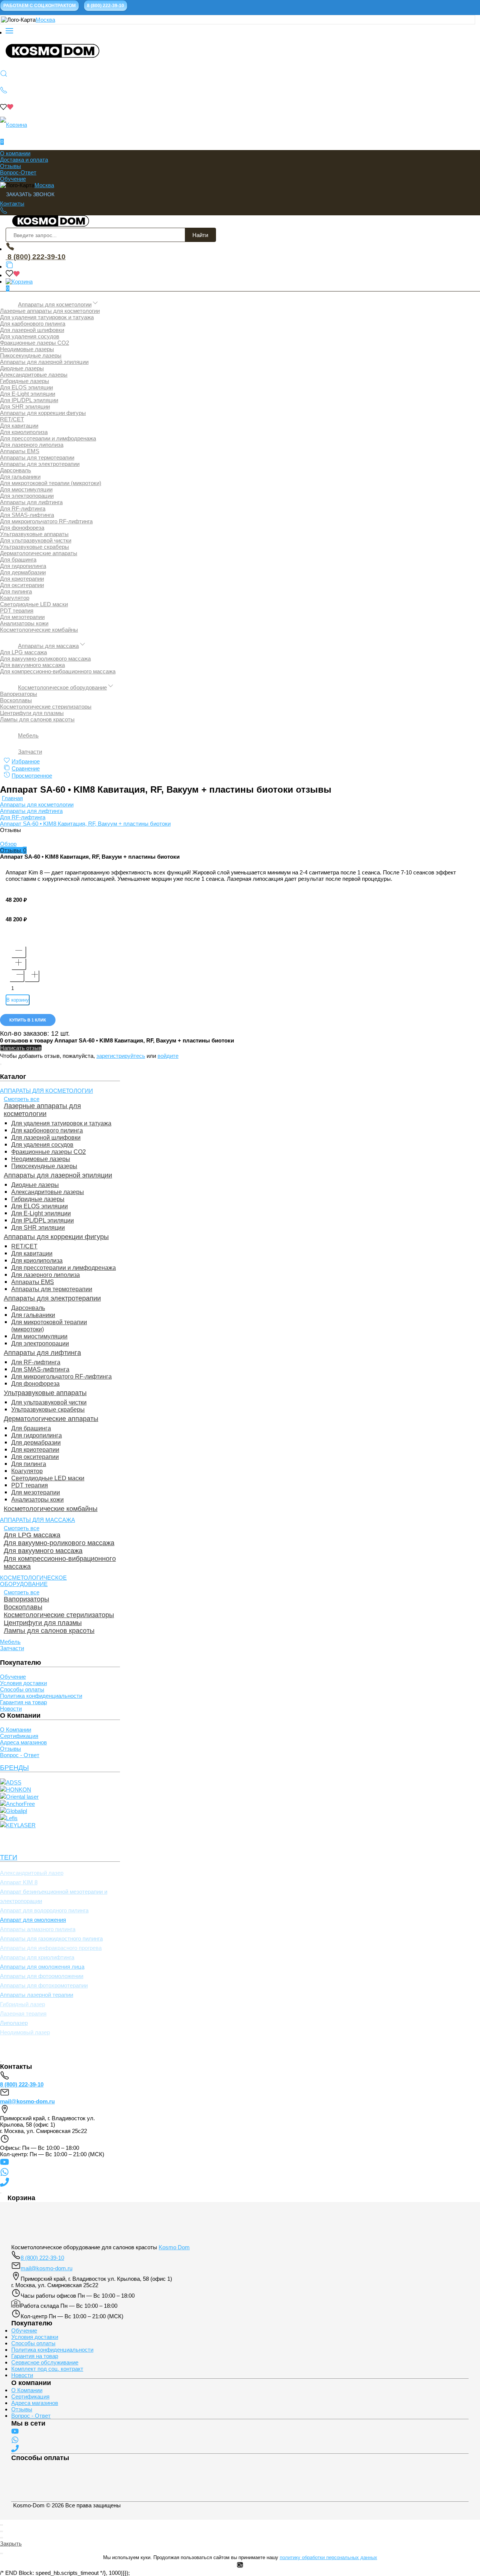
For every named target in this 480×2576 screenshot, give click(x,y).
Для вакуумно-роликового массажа (45, 659)
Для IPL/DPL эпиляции (29, 400)
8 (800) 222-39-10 (36, 257)
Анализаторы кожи (24, 623)
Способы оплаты (22, 1689)
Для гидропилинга (23, 566)
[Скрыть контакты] (1, 2062)
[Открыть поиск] (4, 75)
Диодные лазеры (22, 368)
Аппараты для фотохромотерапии (44, 1985)
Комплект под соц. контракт (47, 2369)
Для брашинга (18, 560)
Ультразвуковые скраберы (34, 547)
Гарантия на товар (23, 1702)
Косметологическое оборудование (62, 687)
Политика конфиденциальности (41, 1696)
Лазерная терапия (23, 2013)
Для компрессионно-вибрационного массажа (58, 671)
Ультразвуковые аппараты (34, 534)
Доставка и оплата (24, 160)
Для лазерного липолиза (32, 445)
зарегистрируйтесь (121, 1056)
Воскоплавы (16, 700)
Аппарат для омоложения (33, 1920)
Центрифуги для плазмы (32, 713)
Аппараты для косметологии (55, 304)
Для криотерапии (22, 579)
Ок (240, 2565)
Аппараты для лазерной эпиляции (44, 362)
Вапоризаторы (19, 694)
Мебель (28, 735)
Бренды (14, 1768)
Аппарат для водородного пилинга (44, 1910)
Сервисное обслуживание (45, 2362)
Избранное (26, 761)
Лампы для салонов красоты (37, 719)
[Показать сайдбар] (9, 32)
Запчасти (30, 752)
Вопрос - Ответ (20, 1755)
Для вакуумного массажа (32, 665)
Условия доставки (23, 1683)
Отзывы (10, 166)
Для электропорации (27, 496)
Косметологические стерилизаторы (46, 707)
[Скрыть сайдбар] (1, 1064)
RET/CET (12, 419)
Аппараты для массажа (48, 646)
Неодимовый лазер (25, 2032)
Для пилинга (16, 591)
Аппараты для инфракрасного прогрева (51, 1948)
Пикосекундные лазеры (31, 355)
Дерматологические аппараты (39, 553)
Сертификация (19, 1736)
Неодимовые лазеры (27, 349)
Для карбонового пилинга (33, 324)
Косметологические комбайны (39, 630)
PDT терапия (17, 611)
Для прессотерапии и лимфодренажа (48, 438)
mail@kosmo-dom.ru (27, 2101)
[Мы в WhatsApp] (4, 2174)
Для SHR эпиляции (25, 406)
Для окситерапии (22, 585)
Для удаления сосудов (30, 336)
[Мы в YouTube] (4, 2164)
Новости (11, 1709)
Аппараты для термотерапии (37, 457)
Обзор (8, 844)
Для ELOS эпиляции (26, 387)
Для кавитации (19, 426)
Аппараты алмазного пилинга (38, 1929)
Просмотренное (32, 776)
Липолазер (14, 2023)
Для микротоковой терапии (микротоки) (51, 483)
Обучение (13, 179)
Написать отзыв (21, 1048)
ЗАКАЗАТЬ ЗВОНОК (30, 194)
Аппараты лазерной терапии (37, 1995)
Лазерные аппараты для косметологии (50, 311)
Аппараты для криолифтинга (37, 1957)
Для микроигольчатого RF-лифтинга (46, 521)
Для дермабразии (23, 572)
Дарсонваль (16, 470)
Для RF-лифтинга (23, 508)
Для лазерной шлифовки (32, 330)
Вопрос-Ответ (18, 172)
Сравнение (26, 768)
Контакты (12, 204)
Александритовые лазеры (34, 375)
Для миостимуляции (26, 489)
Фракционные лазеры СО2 (34, 343)
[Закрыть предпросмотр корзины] (1, 2193)
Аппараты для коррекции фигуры (43, 413)
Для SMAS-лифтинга (27, 515)
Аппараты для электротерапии (40, 464)
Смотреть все (22, 1099)
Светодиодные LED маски (34, 604)
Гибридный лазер (22, 2004)
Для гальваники (20, 477)
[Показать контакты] (4, 92)
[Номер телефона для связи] (4, 2185)
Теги (9, 1857)
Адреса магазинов (23, 1742)
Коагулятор (15, 598)
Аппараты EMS (20, 451)
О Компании (16, 1730)
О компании (15, 153)
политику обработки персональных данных (328, 2557)
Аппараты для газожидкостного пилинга (51, 1938)
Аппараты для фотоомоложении (42, 1976)
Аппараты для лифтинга (31, 502)
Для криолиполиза (24, 432)
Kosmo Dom (174, 2247)
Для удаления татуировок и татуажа (47, 317)
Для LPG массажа (23, 652)
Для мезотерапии (22, 617)
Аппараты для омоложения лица (42, 1967)
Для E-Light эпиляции (28, 394)
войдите (168, 1056)
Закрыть (11, 2544)
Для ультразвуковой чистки (36, 540)
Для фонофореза (22, 528)
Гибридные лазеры (25, 381)
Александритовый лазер (32, 1873)
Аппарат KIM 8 (19, 1882)
